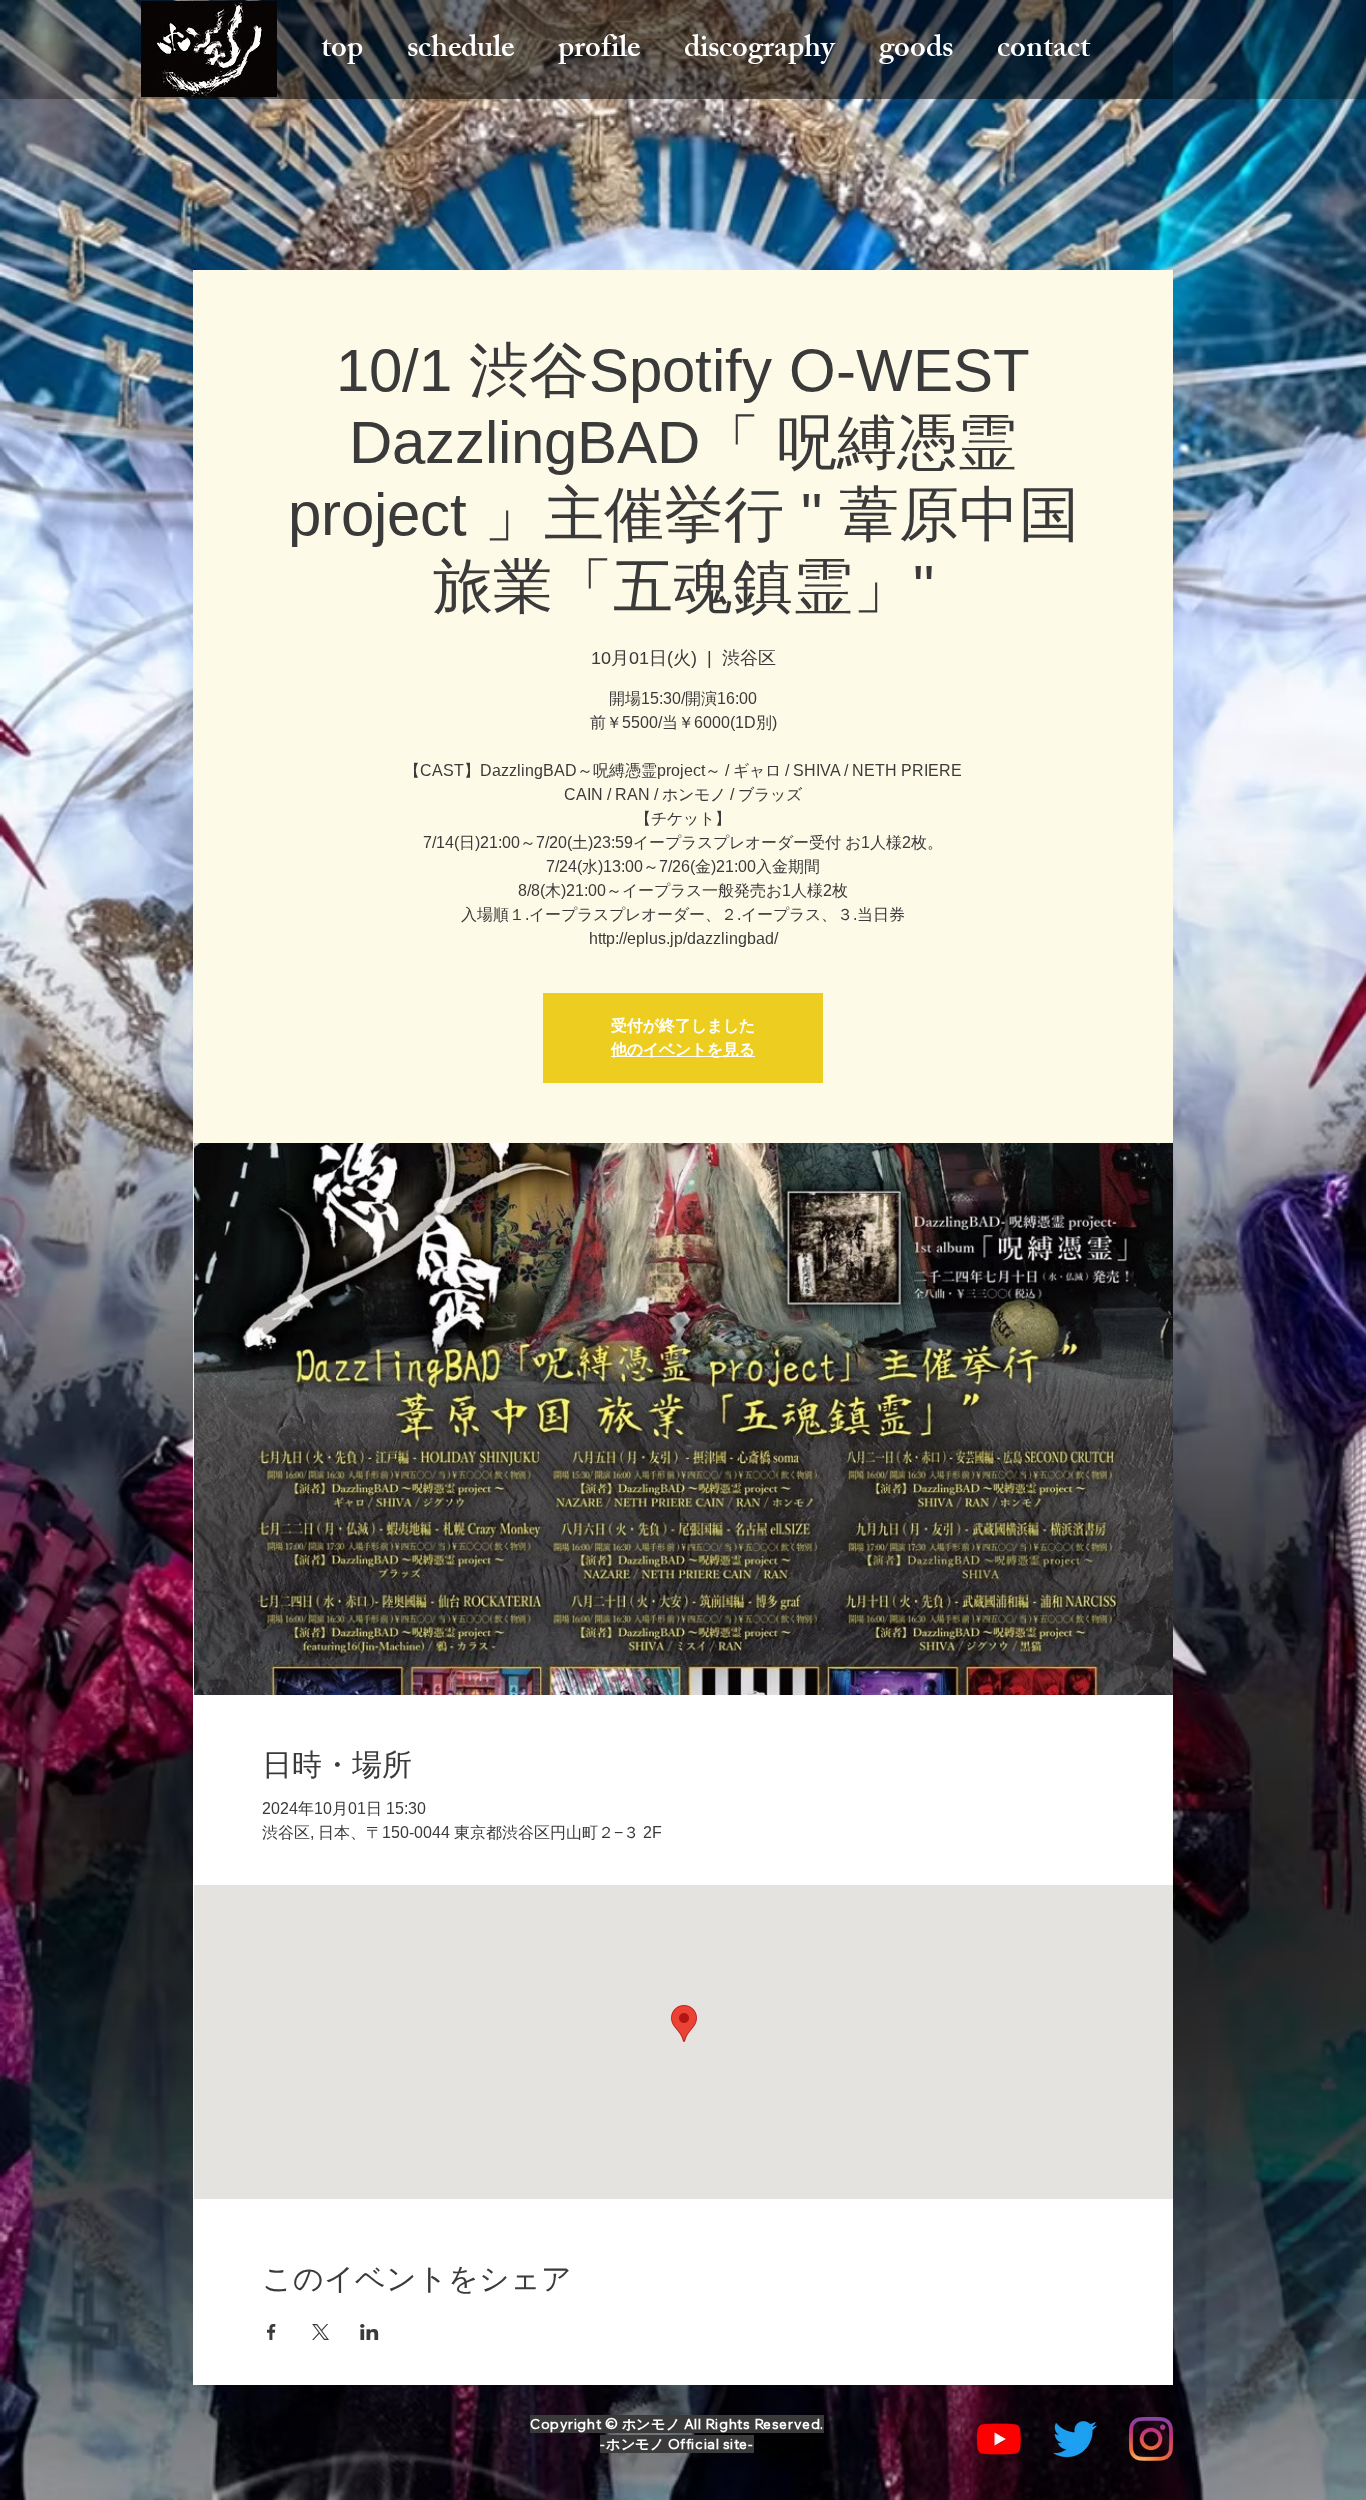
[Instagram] (1151, 2439)
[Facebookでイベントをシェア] (271, 2332)
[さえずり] (1075, 2439)
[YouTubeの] (999, 2439)
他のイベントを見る (683, 1049)
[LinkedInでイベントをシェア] (369, 2332)
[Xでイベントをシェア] (320, 2332)
